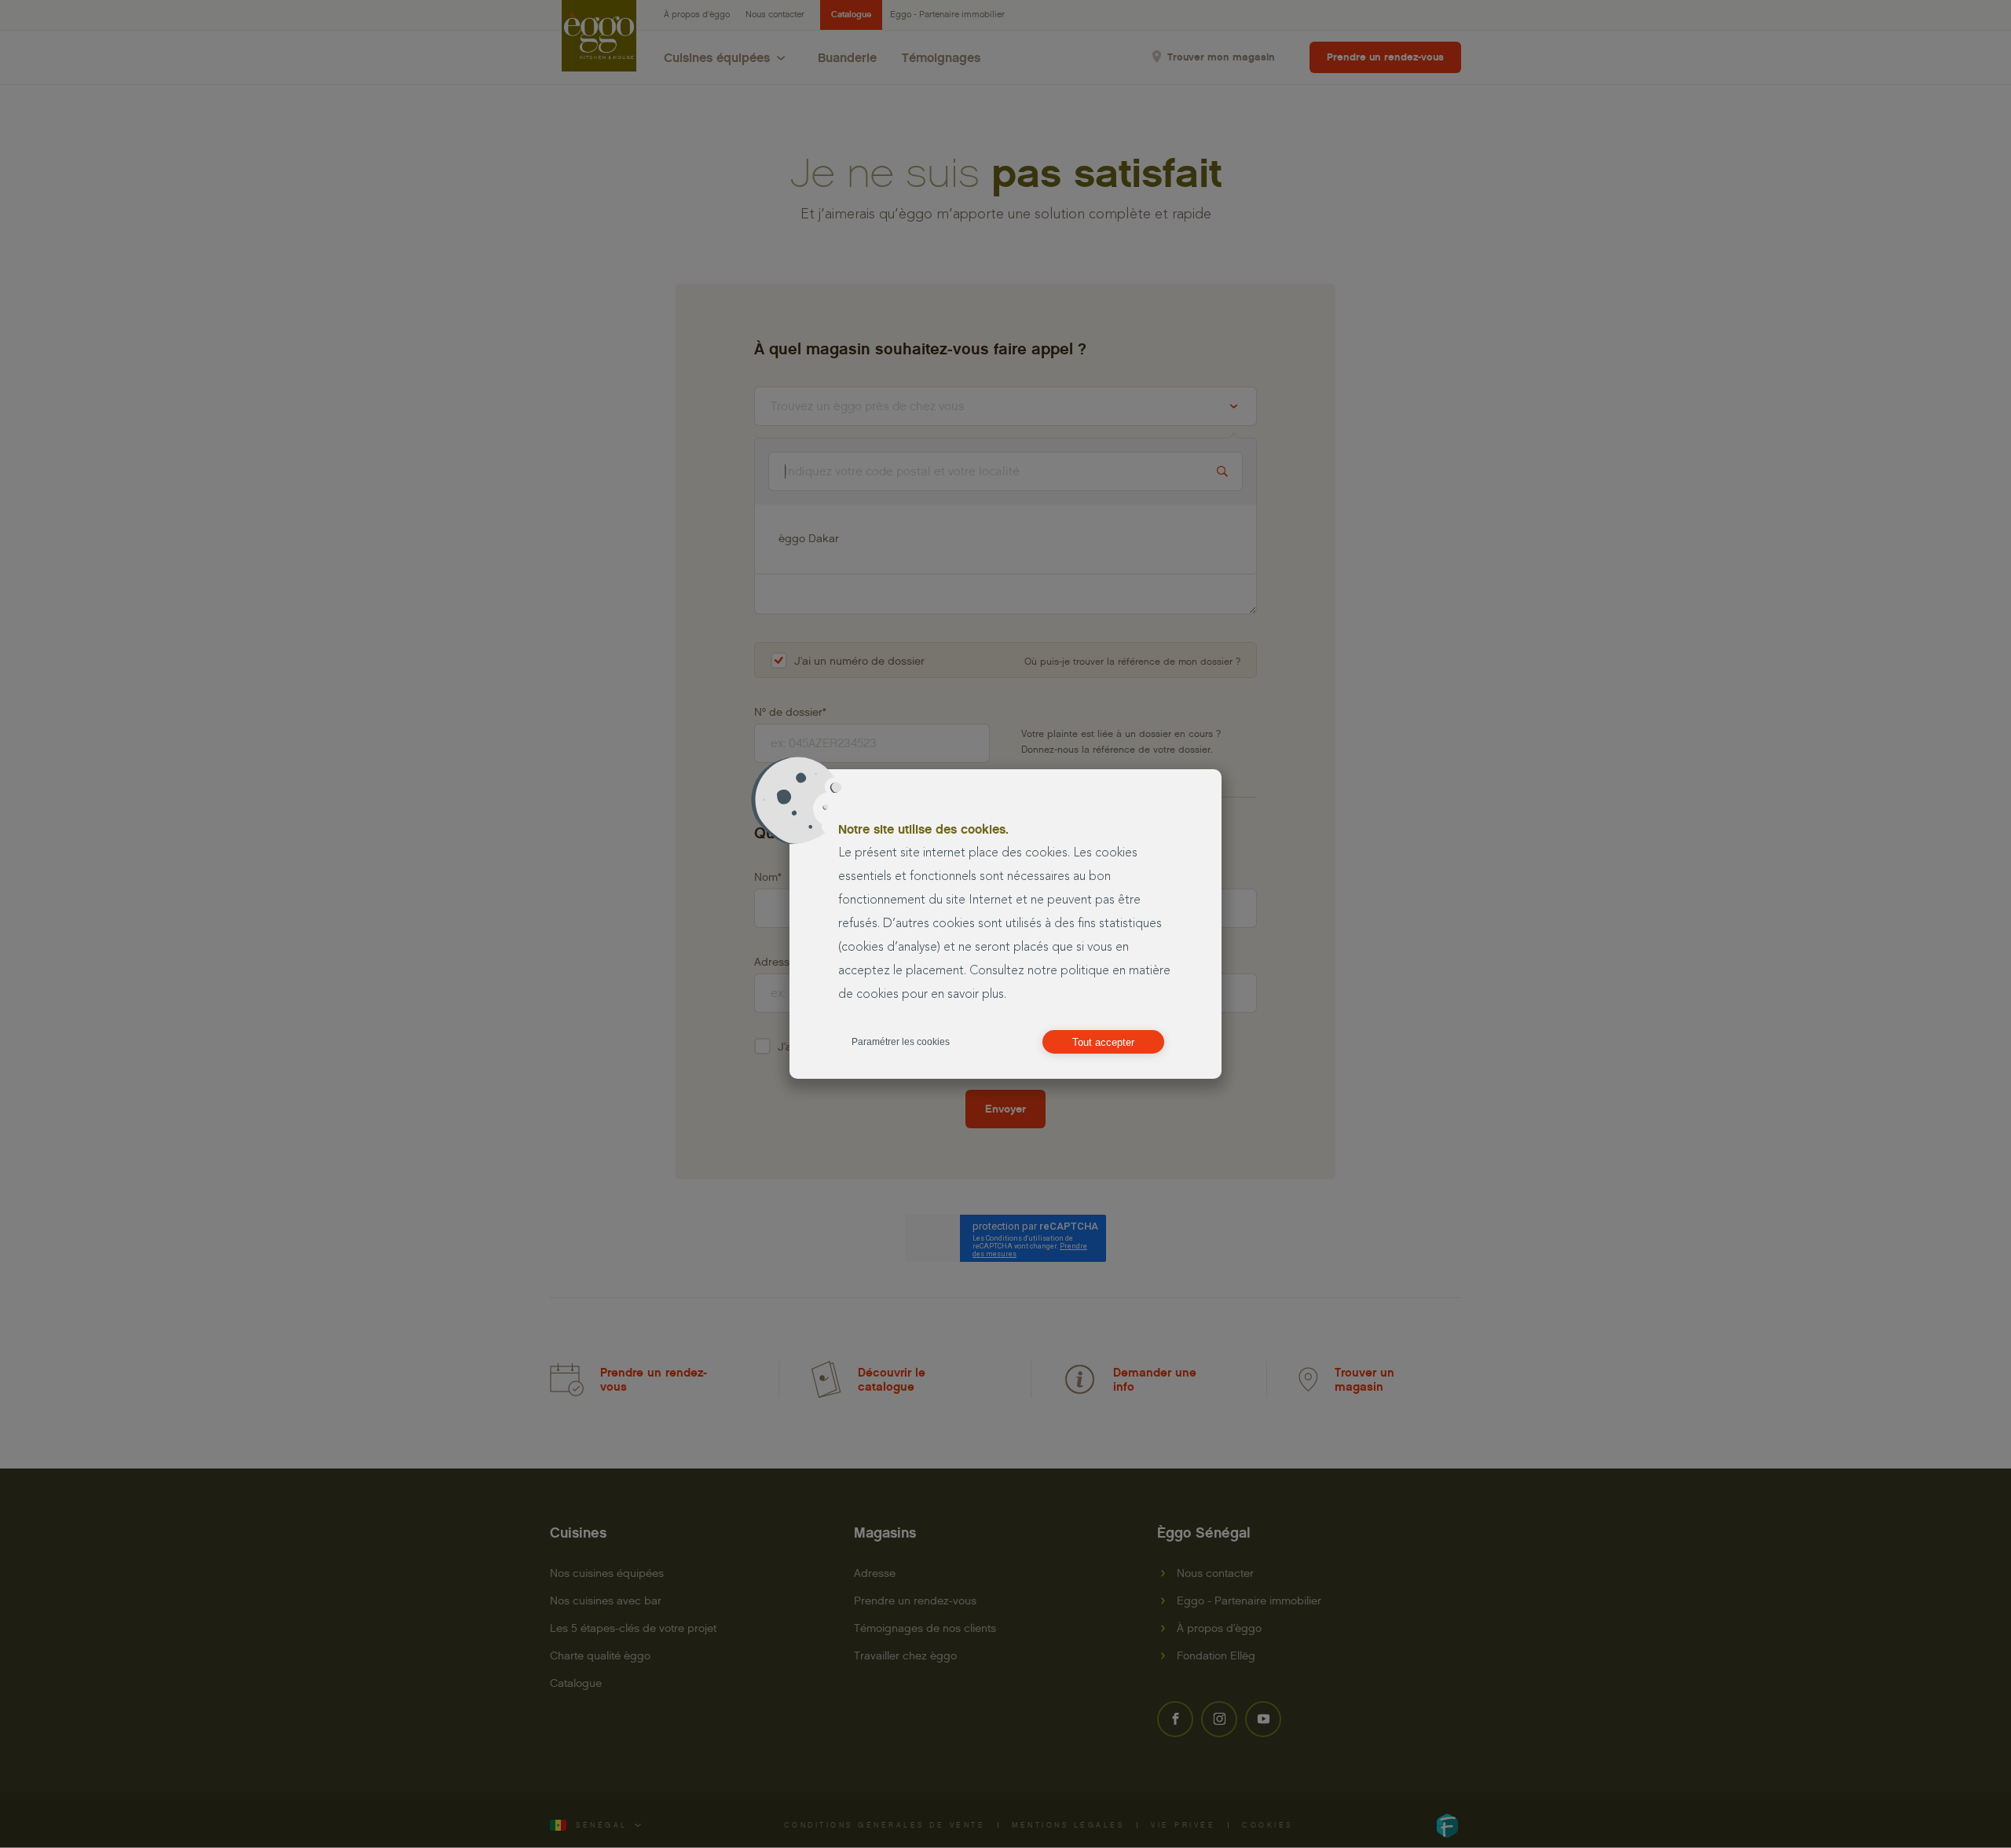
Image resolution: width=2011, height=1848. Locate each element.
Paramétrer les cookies (901, 1042)
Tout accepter (1103, 1042)
